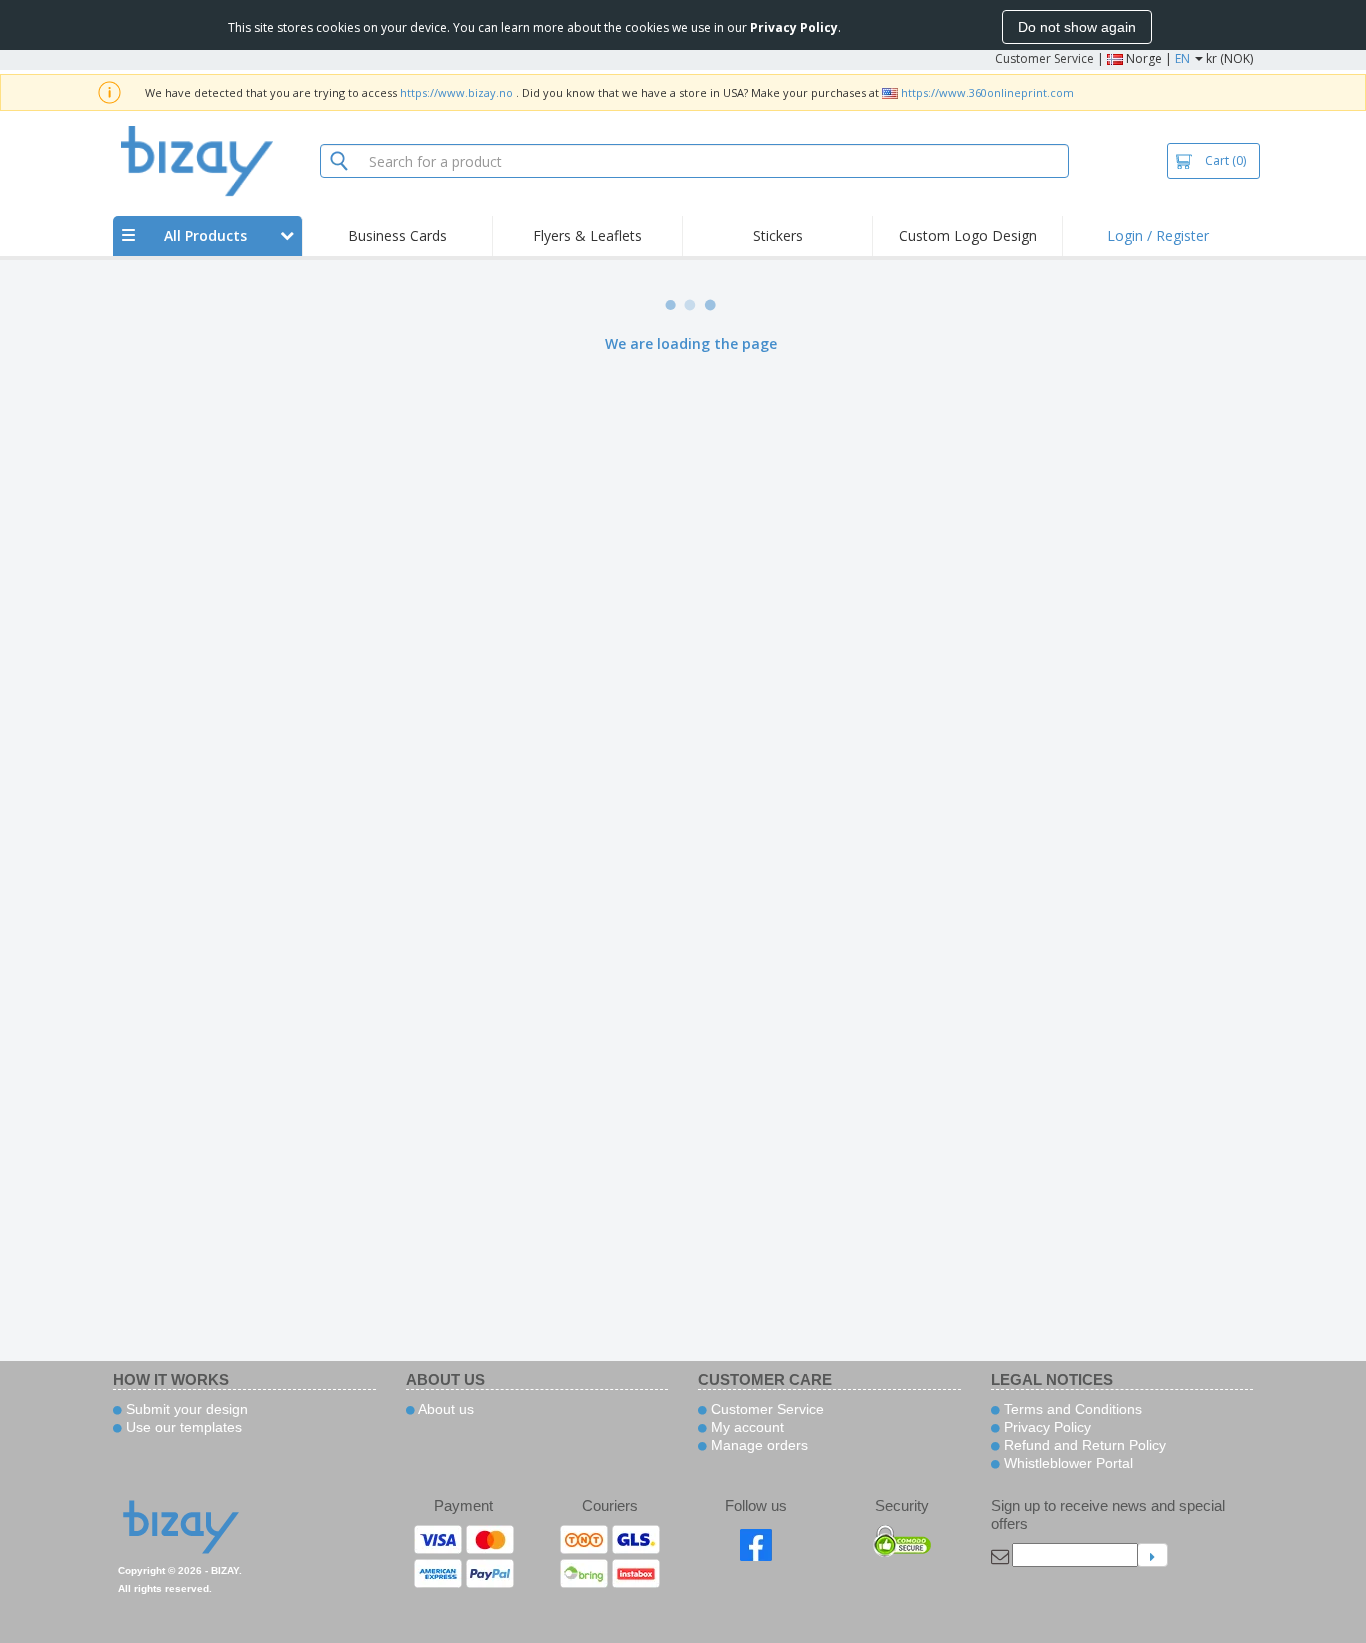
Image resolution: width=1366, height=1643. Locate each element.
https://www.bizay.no (456, 92)
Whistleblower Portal (1066, 1463)
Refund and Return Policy (1083, 1445)
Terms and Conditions (1071, 1409)
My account (745, 1427)
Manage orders (757, 1445)
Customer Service (1044, 58)
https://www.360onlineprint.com (987, 92)
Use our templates (182, 1427)
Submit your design (185, 1409)
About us (444, 1409)
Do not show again (1077, 27)
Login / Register (1158, 235)
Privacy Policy (1045, 1427)
